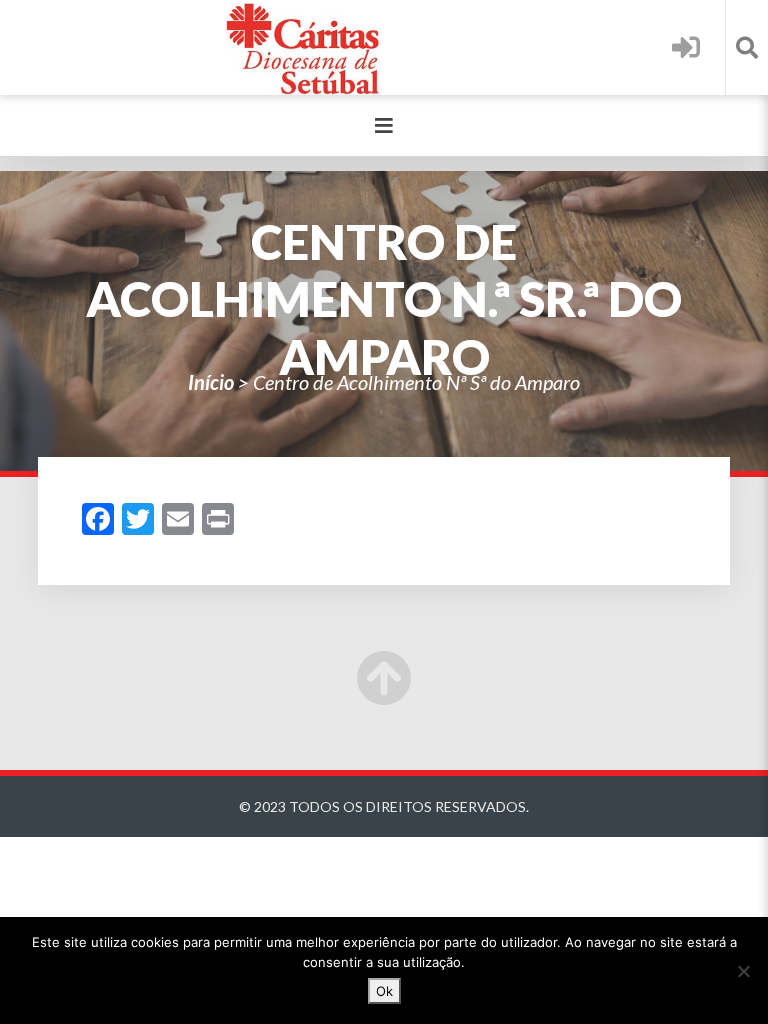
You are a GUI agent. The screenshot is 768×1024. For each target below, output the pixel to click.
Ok (384, 991)
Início (211, 382)
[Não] (743, 971)
